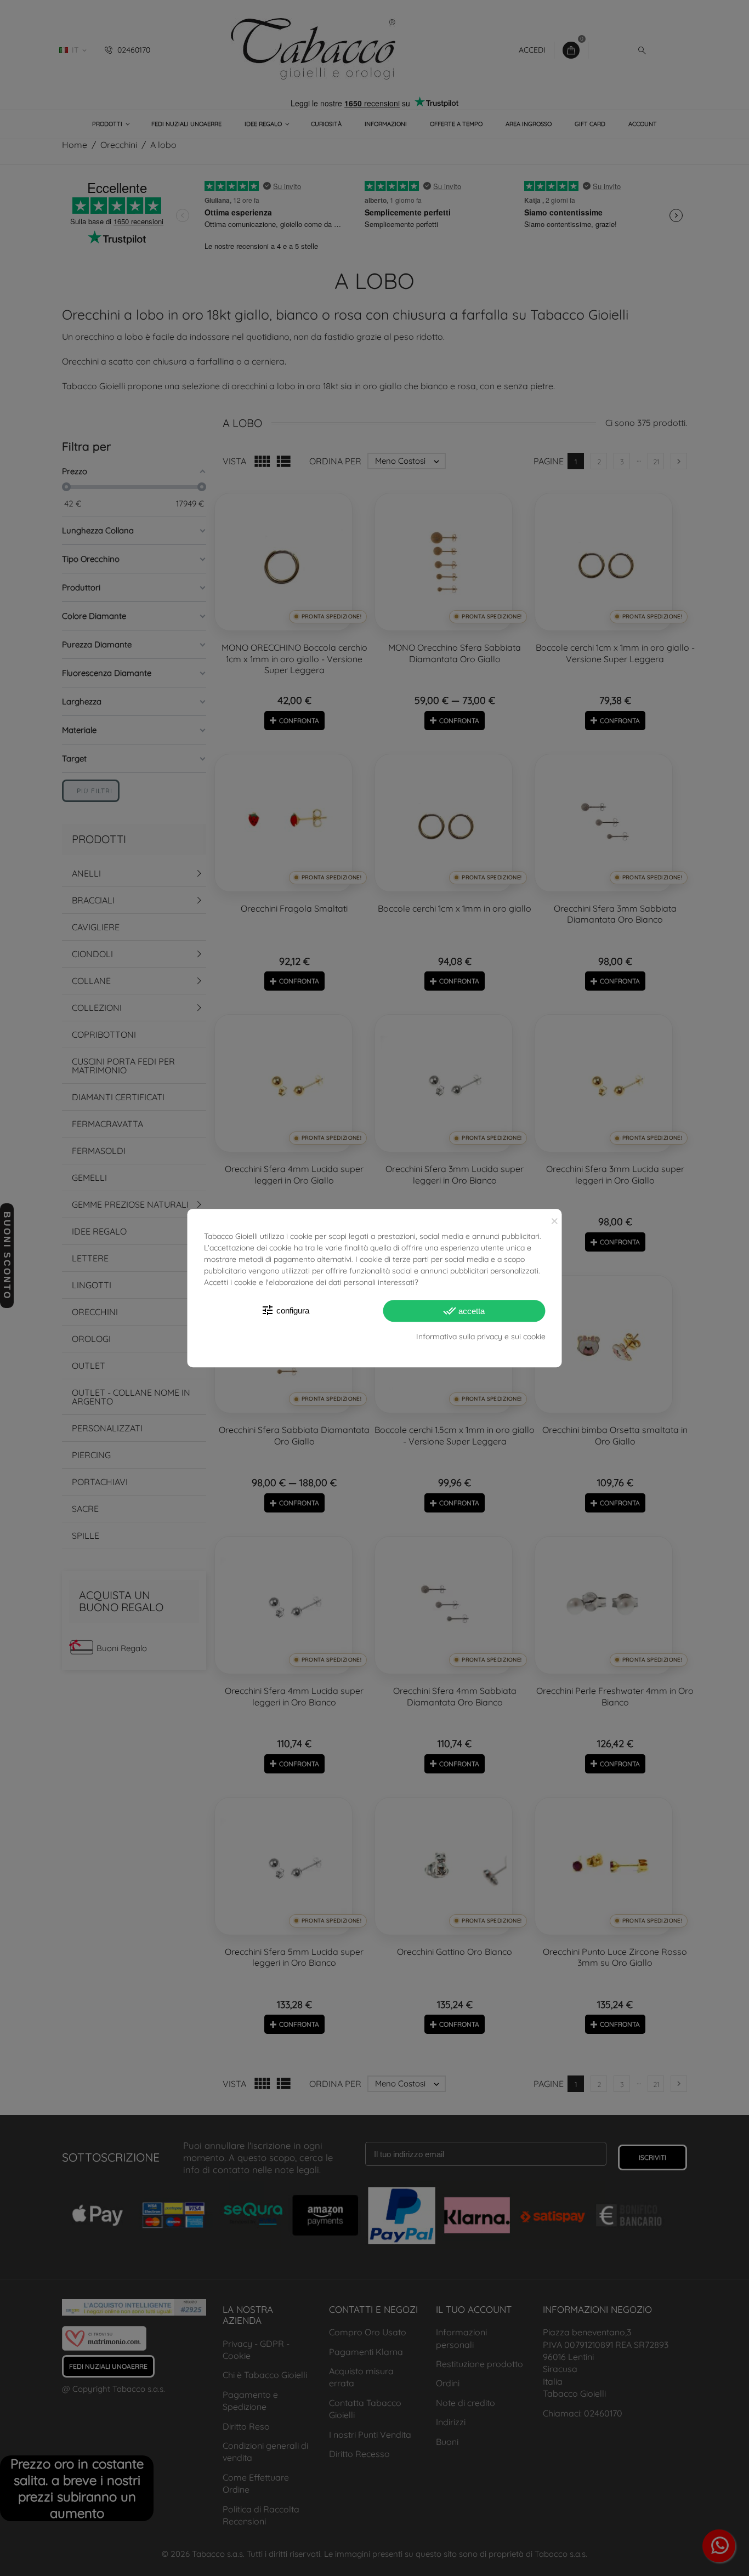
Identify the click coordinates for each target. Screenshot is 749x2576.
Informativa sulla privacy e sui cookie (481, 1337)
